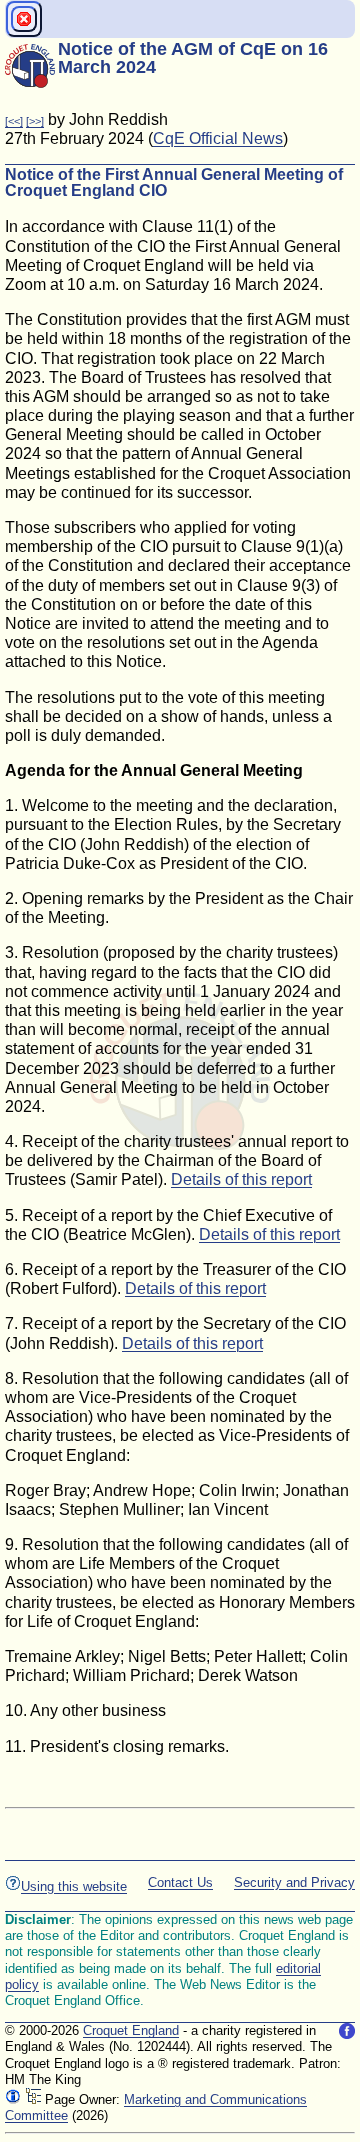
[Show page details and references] (13, 2099)
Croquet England (131, 2030)
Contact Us (180, 1882)
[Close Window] (24, 19)
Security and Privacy (294, 1882)
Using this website (74, 1886)
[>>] (35, 121)
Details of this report (241, 1179)
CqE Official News (218, 138)
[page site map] (33, 2099)
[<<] (14, 121)
